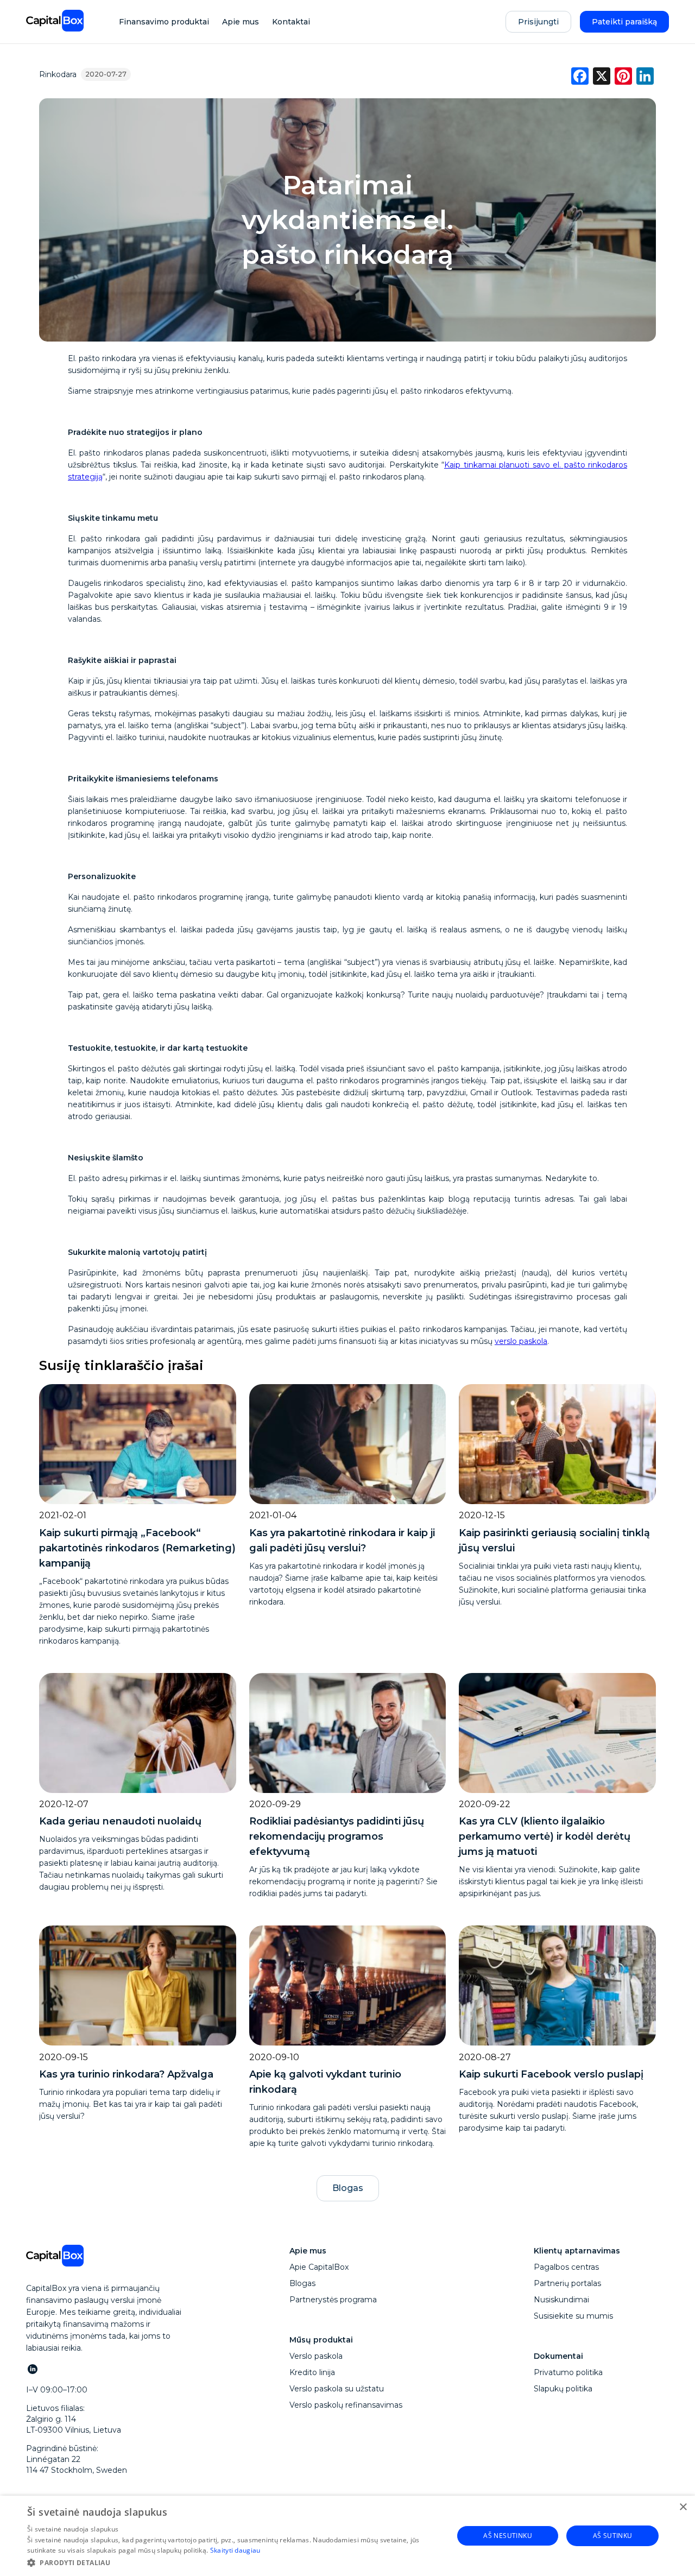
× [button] (683, 2507)
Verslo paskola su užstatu (337, 2389)
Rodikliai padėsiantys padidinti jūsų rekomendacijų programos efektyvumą (337, 1836)
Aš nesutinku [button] (508, 2536)
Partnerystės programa (333, 2300)
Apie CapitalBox (319, 2267)
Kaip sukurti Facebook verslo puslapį (551, 2074)
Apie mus (241, 22)
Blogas (348, 2188)
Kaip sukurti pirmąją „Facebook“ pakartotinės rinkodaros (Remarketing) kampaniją (137, 1548)
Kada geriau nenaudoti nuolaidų (120, 1821)
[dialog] (347, 2536)
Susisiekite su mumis (573, 2316)
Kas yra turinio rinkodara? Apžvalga (126, 2074)
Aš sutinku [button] (613, 2536)
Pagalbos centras (566, 2267)
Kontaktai (291, 22)
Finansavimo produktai (164, 22)
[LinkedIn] (32, 2369)
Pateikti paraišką (624, 22)
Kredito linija (312, 2372)
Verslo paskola (316, 2356)
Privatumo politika (568, 2372)
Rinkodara (58, 74)
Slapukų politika (563, 2389)
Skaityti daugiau (235, 2550)
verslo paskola (521, 1341)
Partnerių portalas (567, 2283)
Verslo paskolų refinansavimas (346, 2405)
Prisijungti (538, 22)
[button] (234, 2562)
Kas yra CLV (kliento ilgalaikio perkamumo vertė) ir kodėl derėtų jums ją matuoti (545, 1836)
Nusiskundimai (561, 2300)
